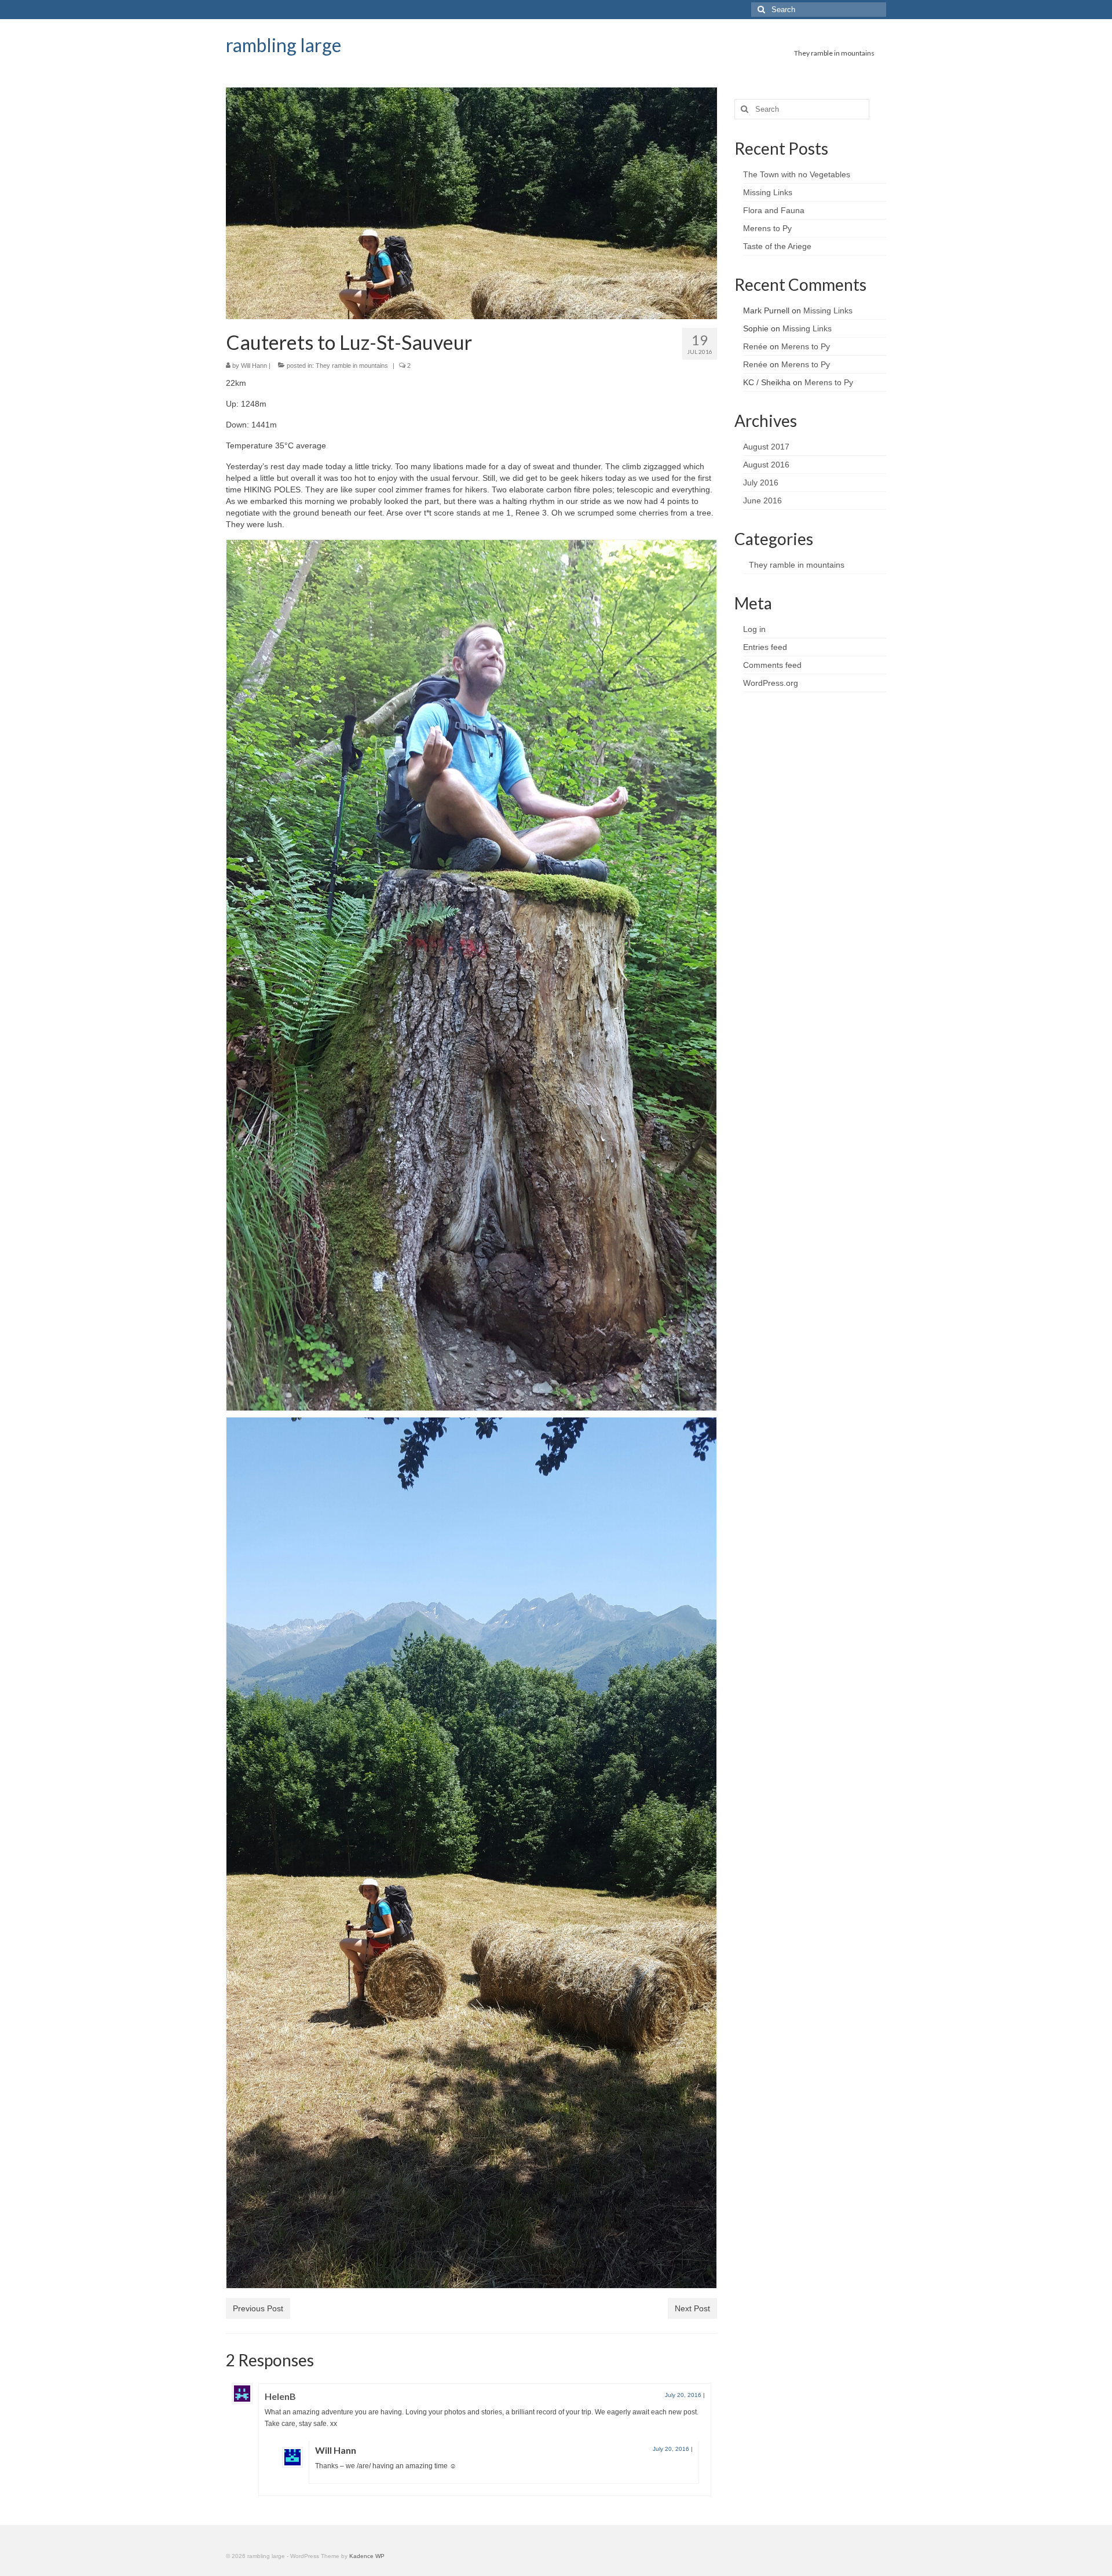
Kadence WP (367, 2556)
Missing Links (768, 192)
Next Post (692, 2308)
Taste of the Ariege (778, 246)
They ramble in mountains (352, 366)
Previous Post (258, 2308)
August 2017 (766, 447)
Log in (754, 629)
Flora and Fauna (774, 210)
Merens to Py (769, 228)
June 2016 (762, 500)
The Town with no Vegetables (797, 174)
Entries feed (765, 647)
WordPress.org (771, 683)
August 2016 (766, 465)
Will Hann (254, 366)
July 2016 (761, 483)
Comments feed (772, 665)
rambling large (284, 45)
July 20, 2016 (683, 2395)
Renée (755, 346)
